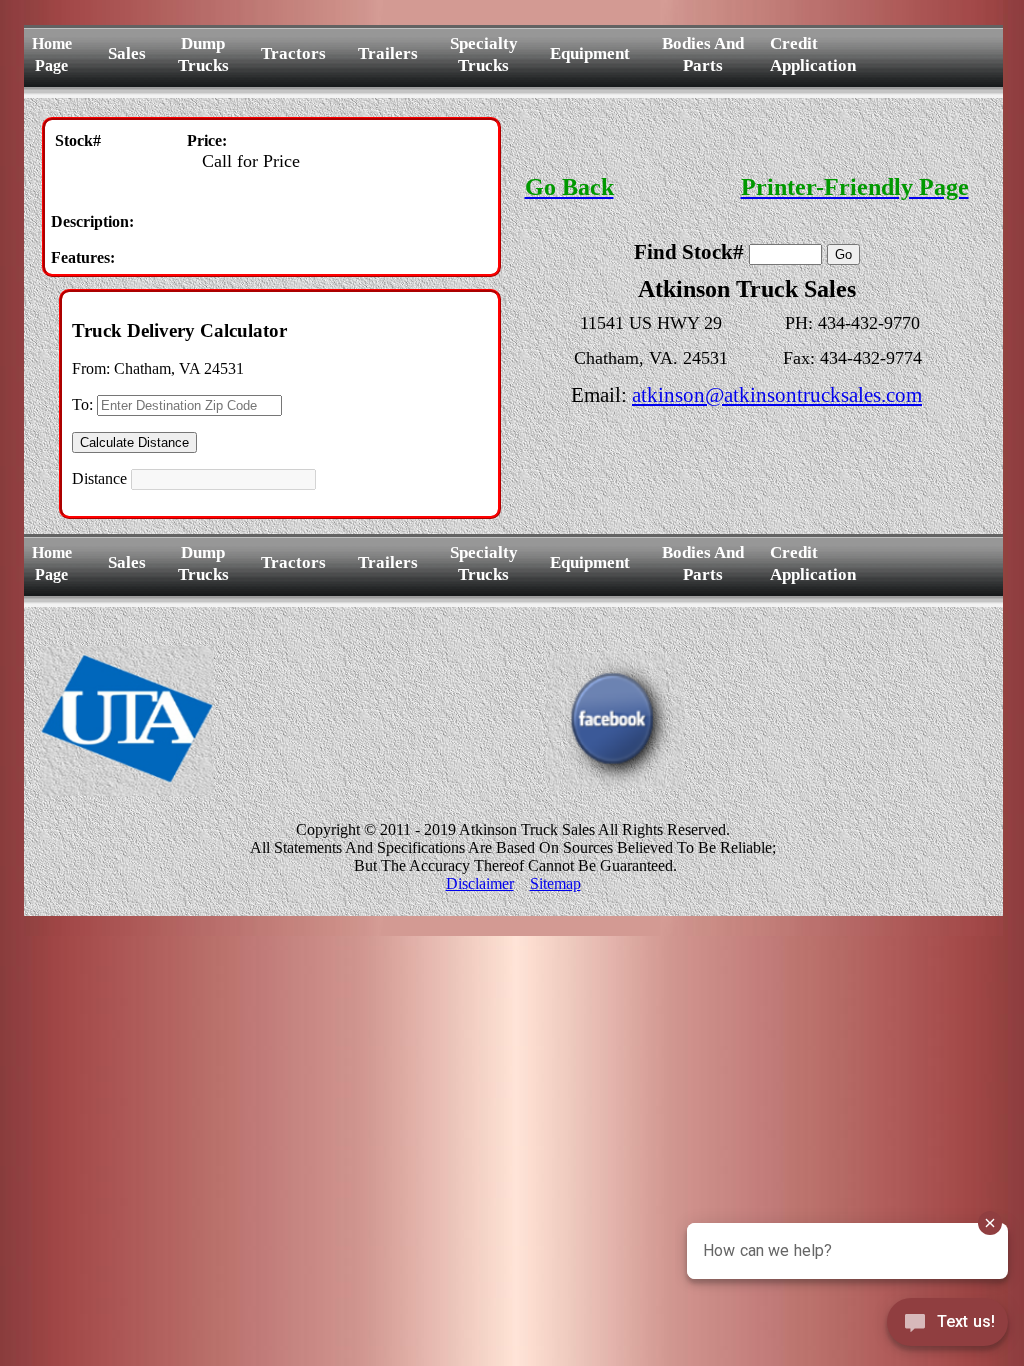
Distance (99, 478)
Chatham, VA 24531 (179, 368)
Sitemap (555, 883)
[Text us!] (947, 1326)
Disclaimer (480, 883)
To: (82, 404)
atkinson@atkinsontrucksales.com (777, 395)
